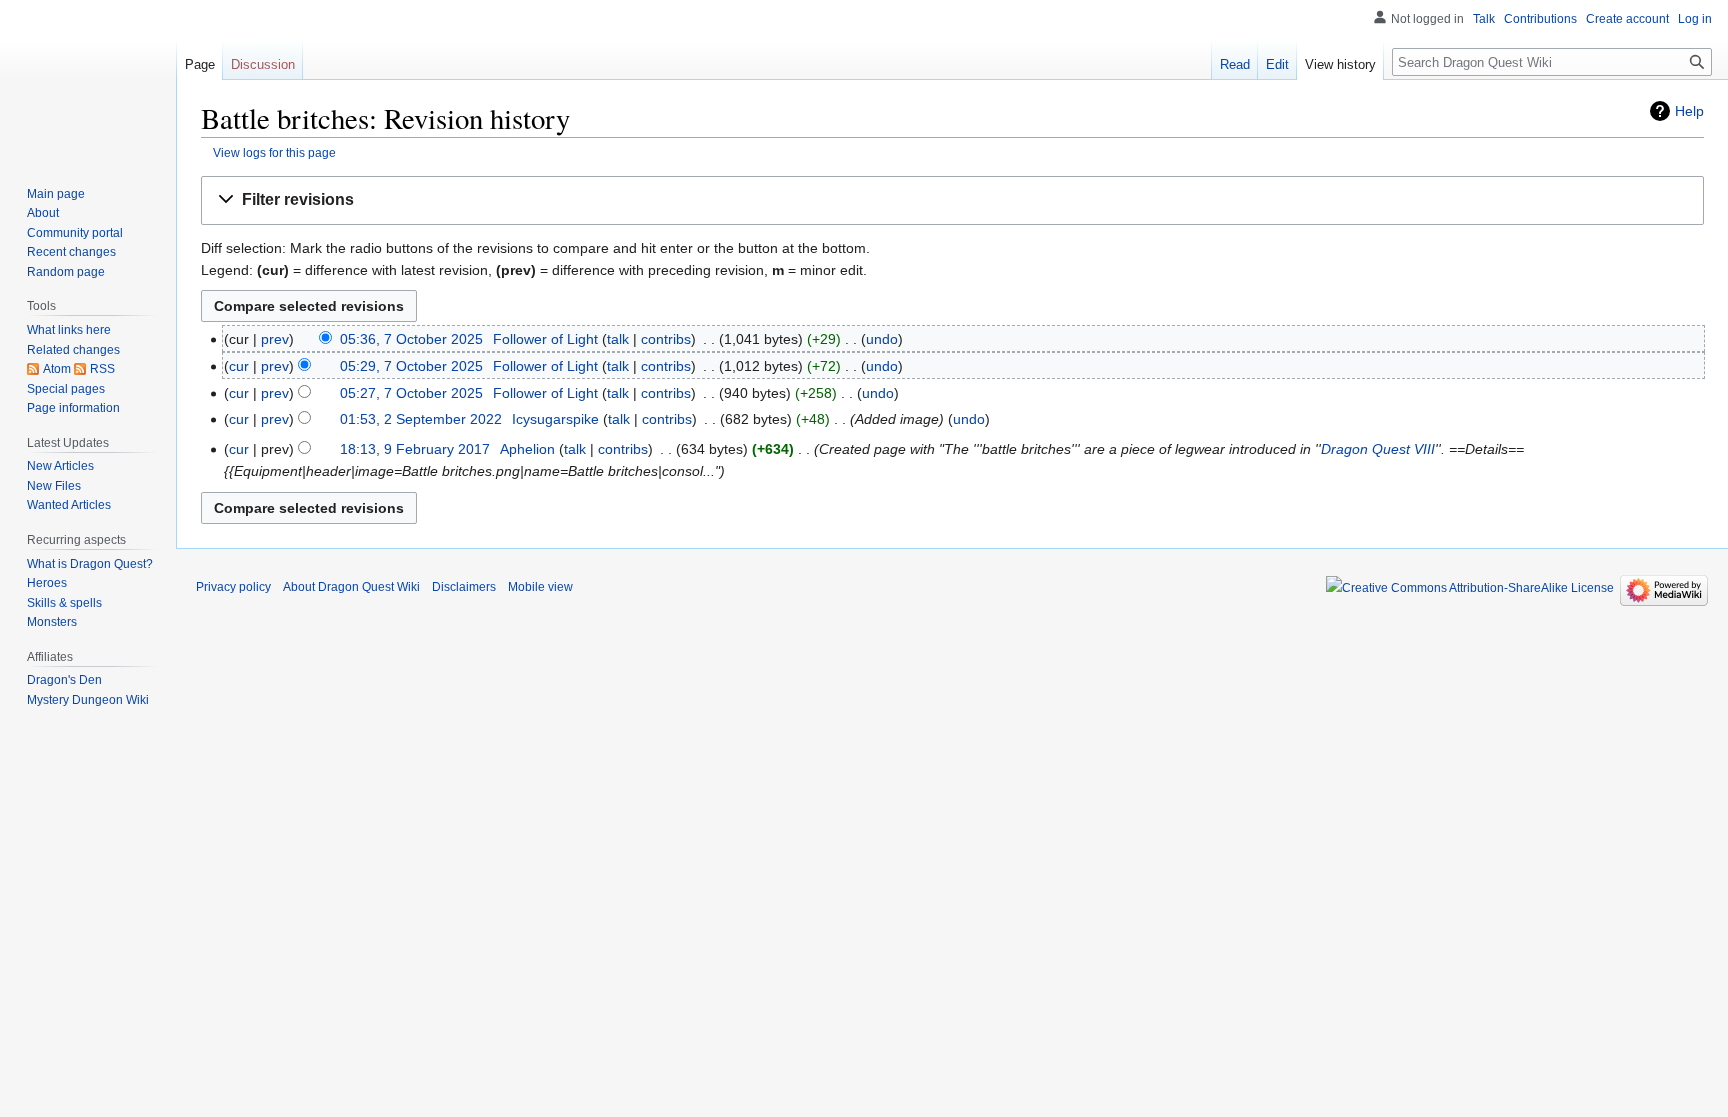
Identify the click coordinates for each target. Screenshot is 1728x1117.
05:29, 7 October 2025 (411, 366)
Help (1689, 111)
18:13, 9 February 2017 (415, 449)
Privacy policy (233, 587)
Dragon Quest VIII (1378, 449)
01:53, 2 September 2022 (421, 419)
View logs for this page (274, 152)
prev (275, 339)
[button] (952, 200)
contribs (666, 339)
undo (882, 339)
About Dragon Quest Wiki (351, 587)
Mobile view (540, 587)
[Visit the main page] (88, 80)
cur (239, 366)
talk (618, 339)
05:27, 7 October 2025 (411, 393)
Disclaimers (464, 587)
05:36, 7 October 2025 (411, 339)
